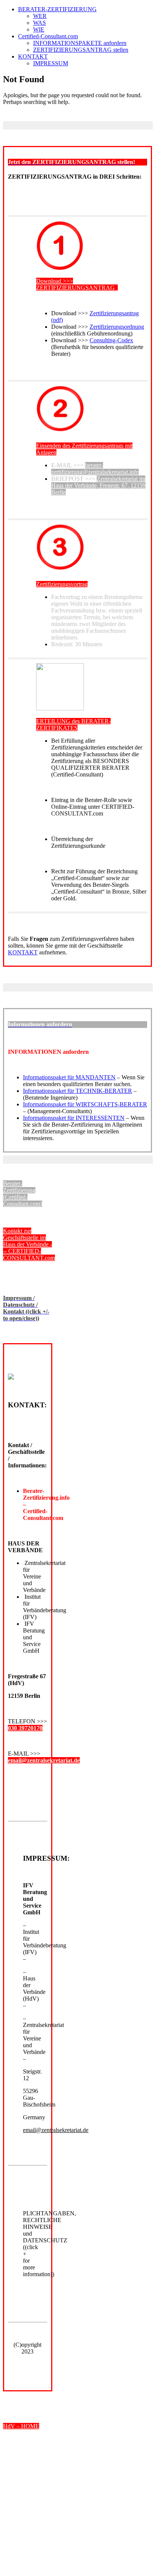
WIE (39, 29)
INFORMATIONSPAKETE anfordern (80, 43)
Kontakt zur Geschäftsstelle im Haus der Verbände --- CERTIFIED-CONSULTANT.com (29, 1244)
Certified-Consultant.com (48, 36)
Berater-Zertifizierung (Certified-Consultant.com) (23, 1194)
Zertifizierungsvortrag (62, 584)
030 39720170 (25, 1728)
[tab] (77, 162)
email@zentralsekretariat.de (44, 1760)
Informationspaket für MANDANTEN (69, 1077)
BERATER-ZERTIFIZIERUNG (57, 9)
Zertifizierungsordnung (117, 327)
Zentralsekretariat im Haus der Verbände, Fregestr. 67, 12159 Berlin (98, 485)
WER (40, 16)
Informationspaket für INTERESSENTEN (74, 1118)
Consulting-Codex (111, 340)
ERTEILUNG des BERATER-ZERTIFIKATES (73, 724)
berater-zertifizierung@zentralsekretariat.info (95, 469)
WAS (40, 23)
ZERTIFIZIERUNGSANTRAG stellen (81, 50)
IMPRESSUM (51, 63)
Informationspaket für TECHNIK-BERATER (77, 1091)
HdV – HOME (21, 2426)
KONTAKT (33, 56)
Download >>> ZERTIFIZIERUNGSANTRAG (77, 284)
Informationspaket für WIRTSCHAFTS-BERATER (85, 1104)
